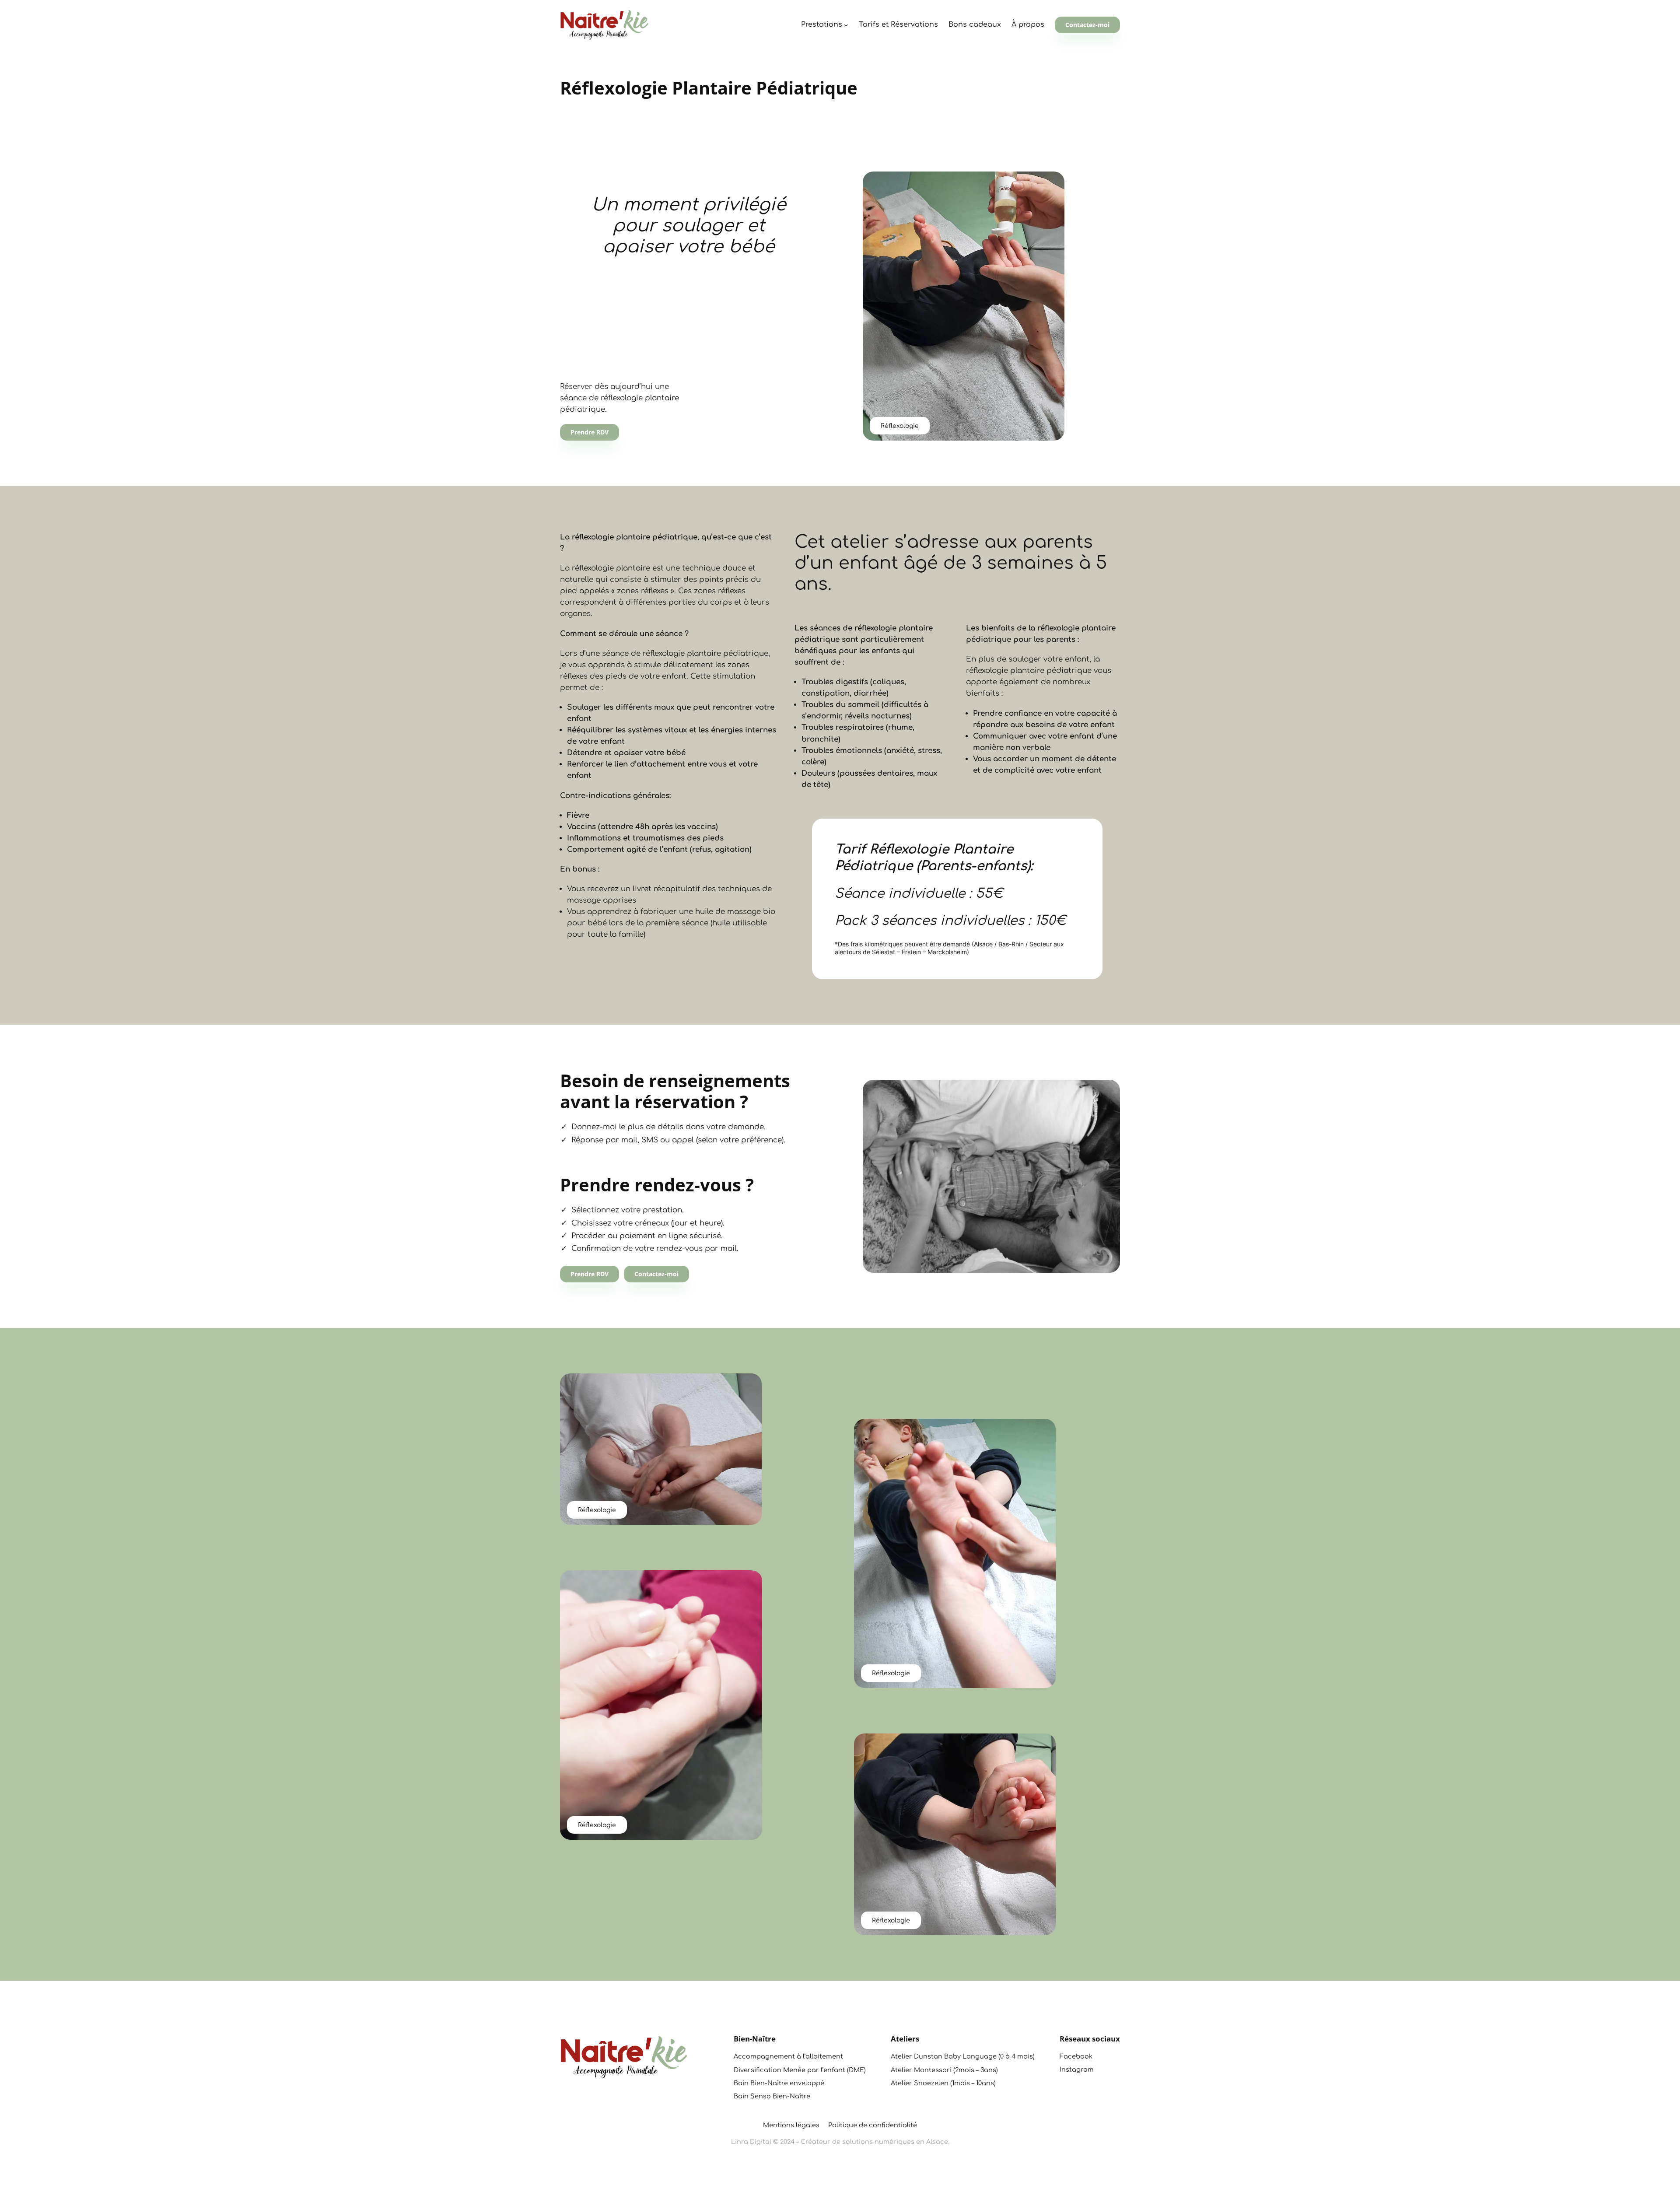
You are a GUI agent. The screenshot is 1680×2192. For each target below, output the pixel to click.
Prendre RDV (590, 432)
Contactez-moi (1087, 25)
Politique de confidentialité (873, 2125)
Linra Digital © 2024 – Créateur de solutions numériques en (829, 2142)
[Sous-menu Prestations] (846, 25)
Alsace (937, 2142)
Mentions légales (791, 2125)
